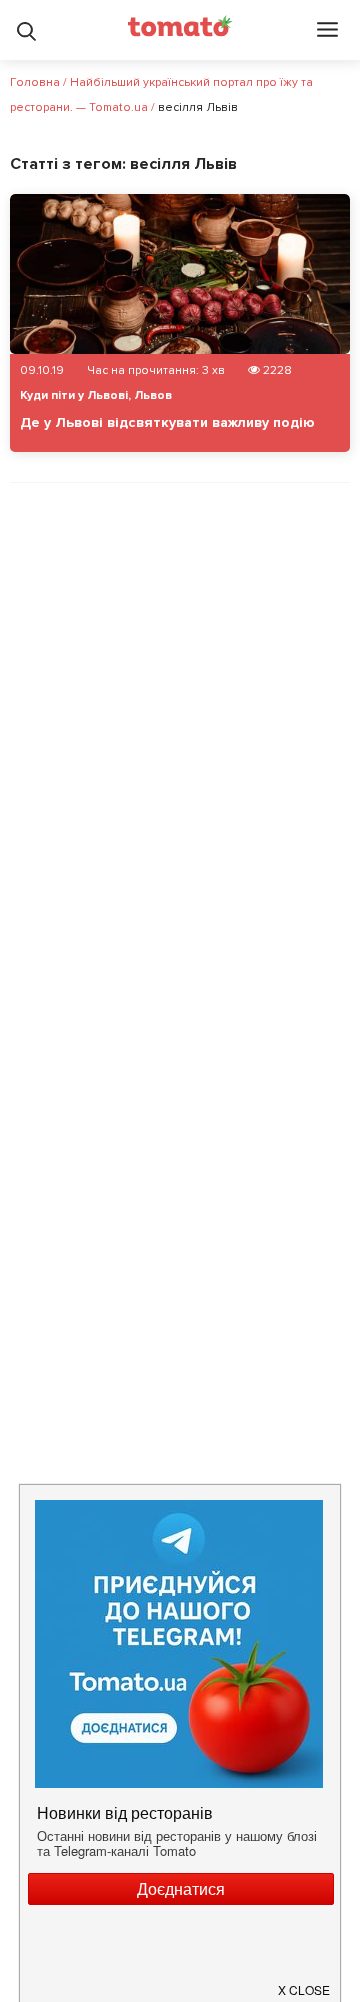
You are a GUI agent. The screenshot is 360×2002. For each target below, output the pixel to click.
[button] (305, 1982)
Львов (153, 395)
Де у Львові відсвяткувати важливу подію (167, 422)
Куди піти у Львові (74, 395)
